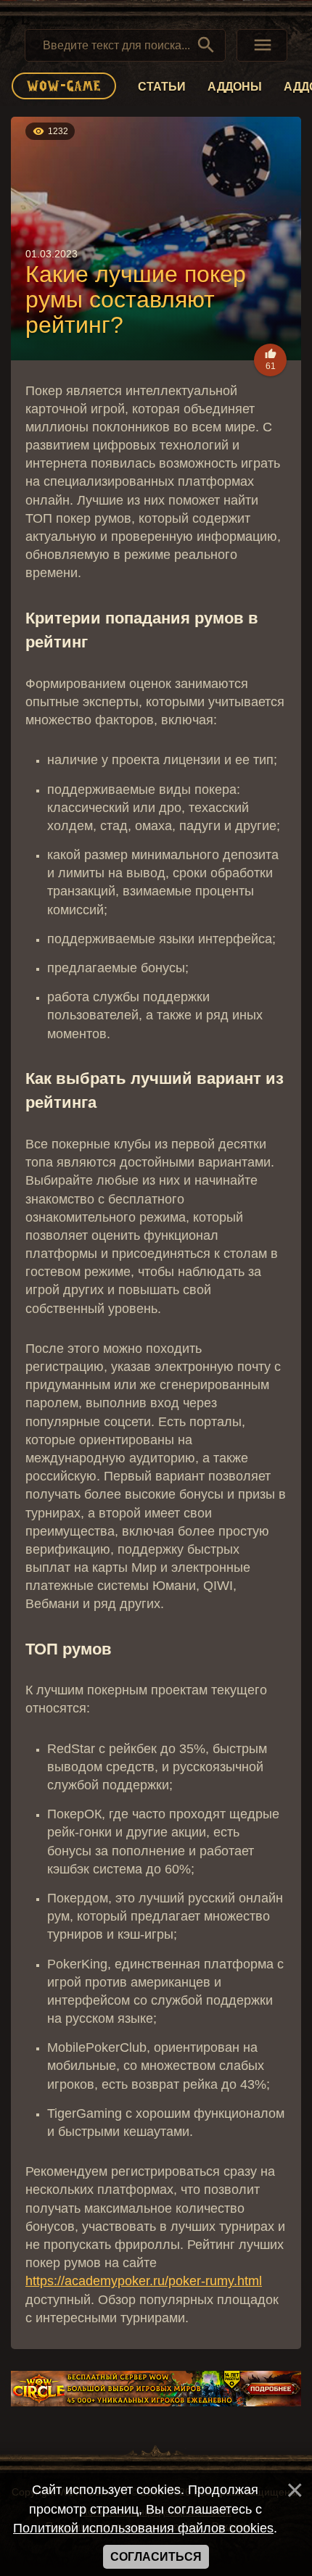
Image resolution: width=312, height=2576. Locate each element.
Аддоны (235, 87)
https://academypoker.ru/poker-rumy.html (144, 2281)
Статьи (162, 87)
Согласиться (156, 2557)
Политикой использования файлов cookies (143, 2528)
